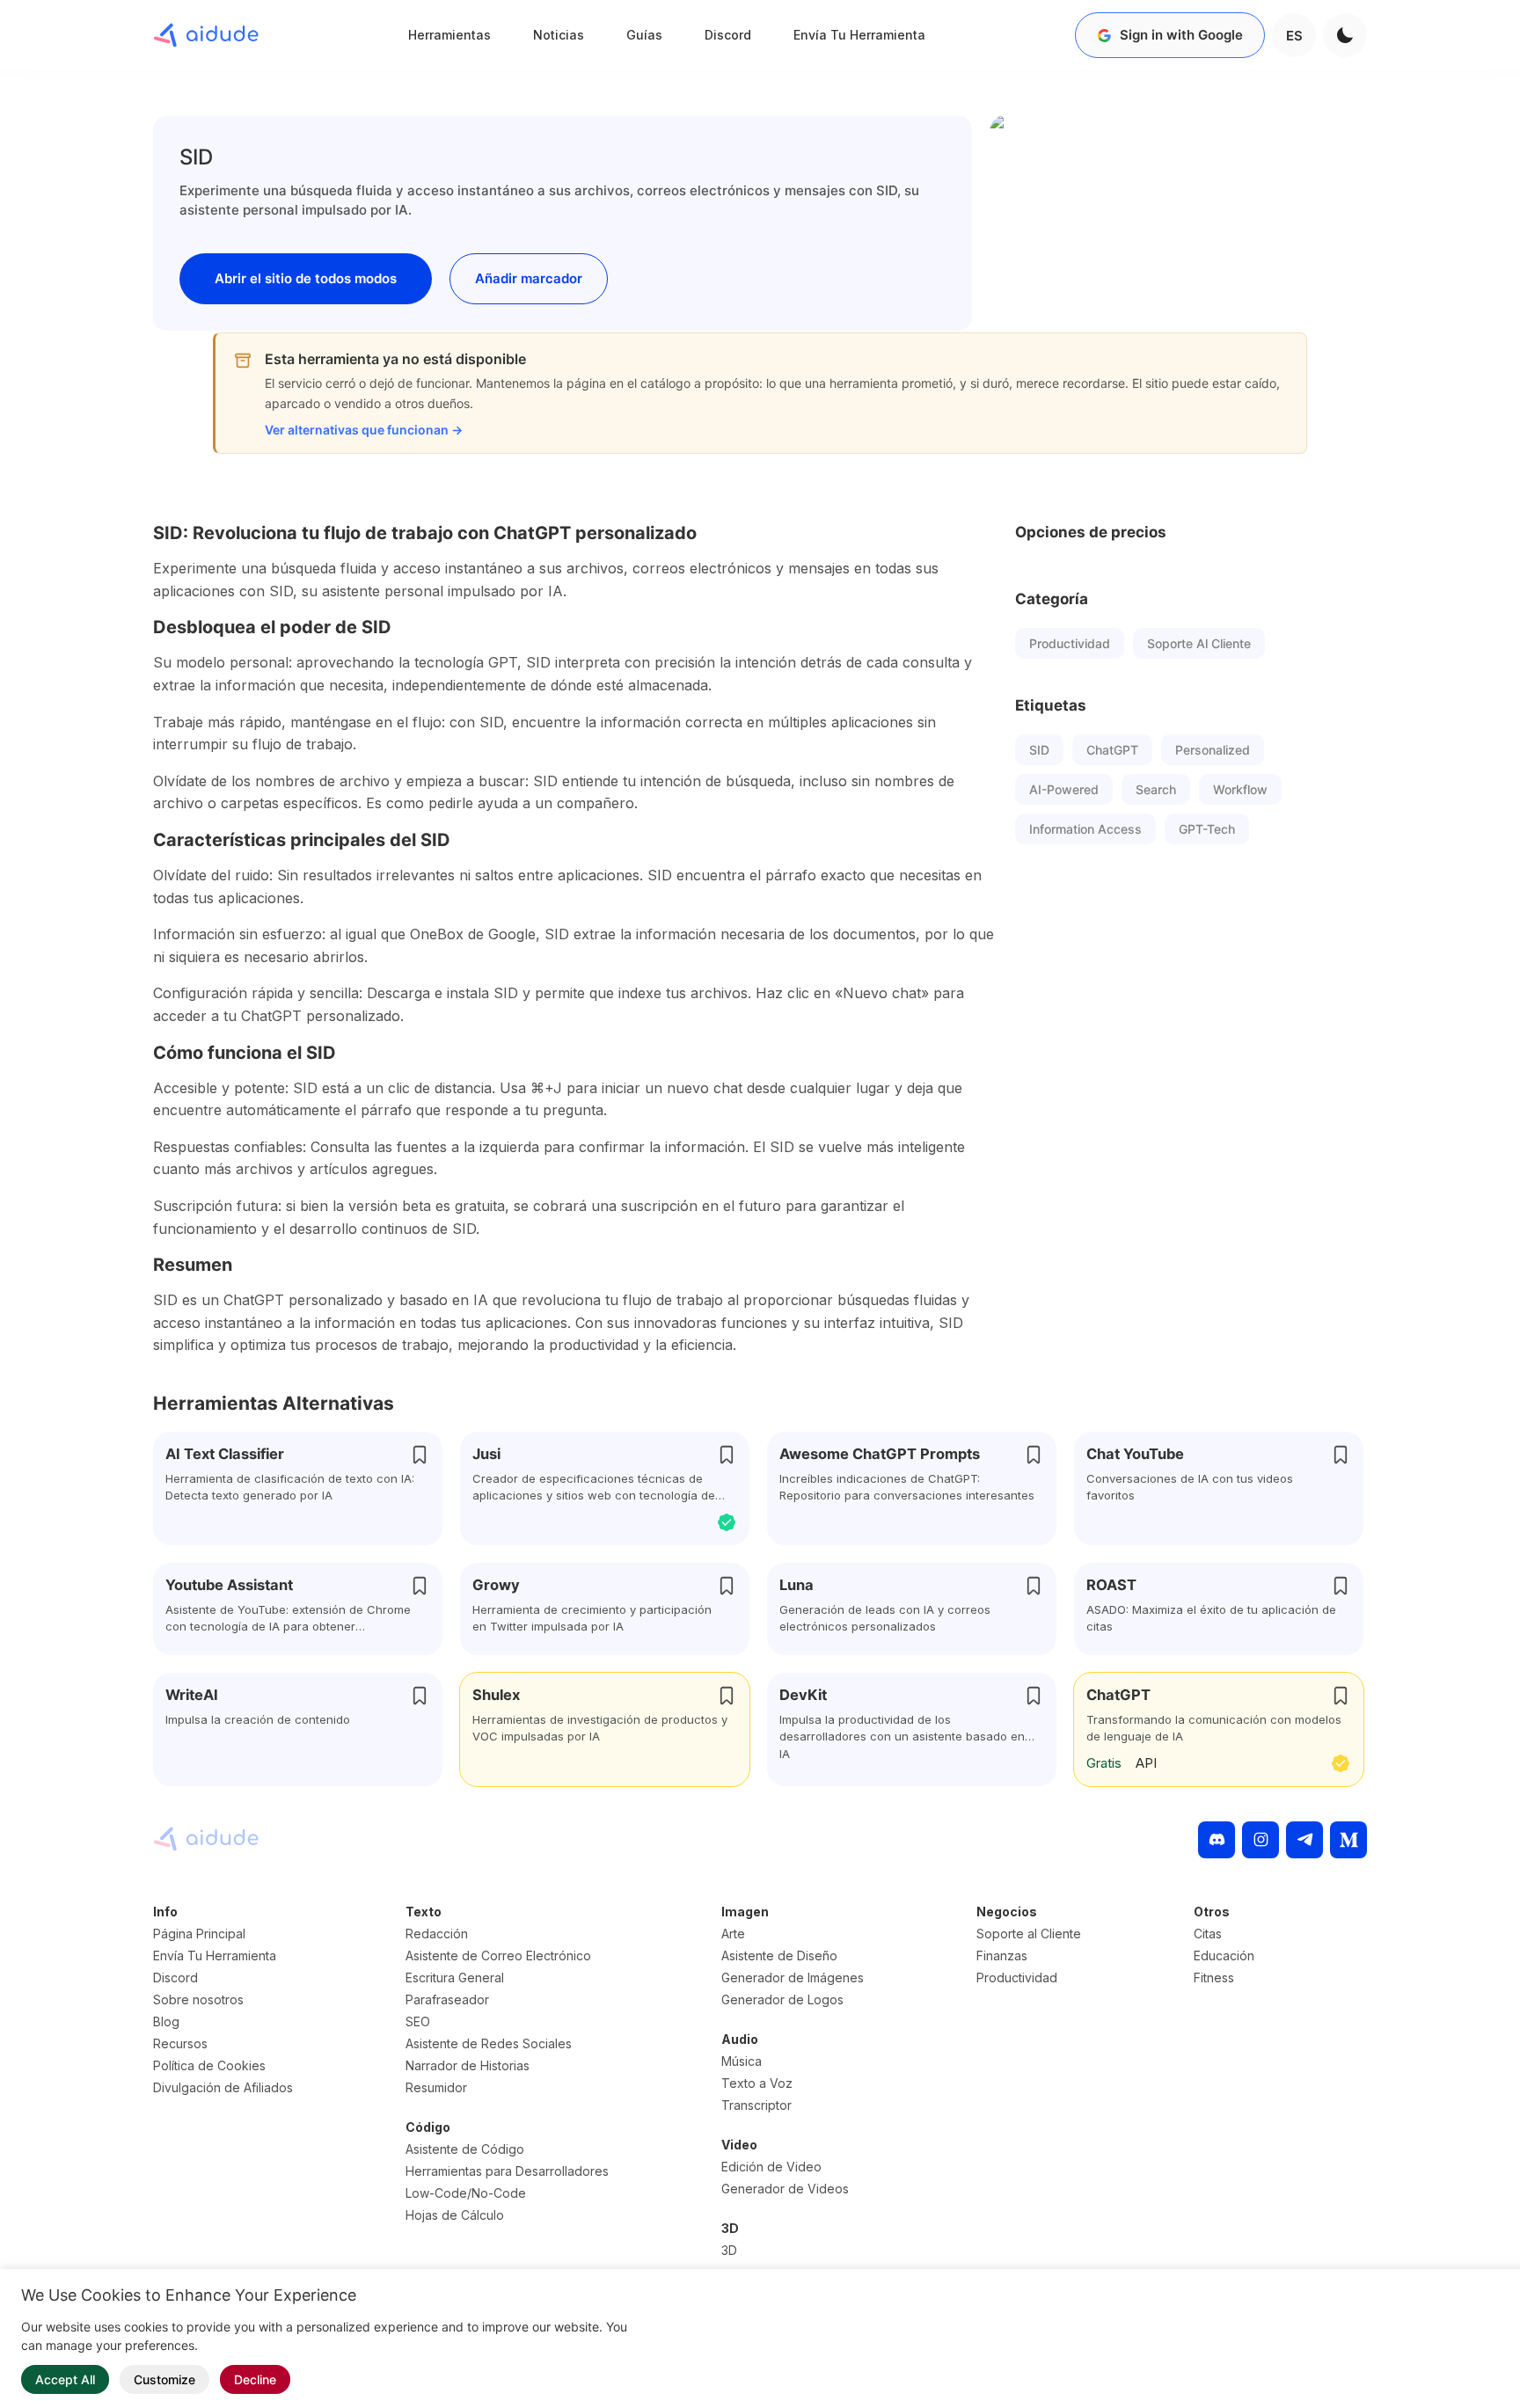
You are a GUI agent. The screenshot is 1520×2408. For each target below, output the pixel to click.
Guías (644, 35)
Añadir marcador (529, 278)
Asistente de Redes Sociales (489, 2043)
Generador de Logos (782, 1999)
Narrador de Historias (468, 2065)
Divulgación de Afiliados (223, 2087)
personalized (1213, 750)
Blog (166, 2021)
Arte (733, 1934)
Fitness (1214, 1977)
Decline (255, 2379)
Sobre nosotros (198, 1999)
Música (742, 2061)
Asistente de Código (465, 2149)
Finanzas (1002, 1956)
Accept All (65, 2379)
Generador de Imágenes (793, 1977)
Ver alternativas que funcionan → (364, 430)
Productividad (1070, 643)
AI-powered (1064, 789)
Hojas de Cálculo (455, 2215)
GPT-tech (1207, 829)
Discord (728, 35)
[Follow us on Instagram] (1261, 1840)
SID (1039, 750)
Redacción (437, 1934)
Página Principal (199, 1934)
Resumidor (436, 2087)
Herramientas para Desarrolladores (507, 2171)
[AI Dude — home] (206, 35)
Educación (1224, 1956)
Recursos (180, 2043)
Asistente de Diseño (779, 1956)
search (1156, 789)
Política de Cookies (209, 2065)
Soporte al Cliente (1199, 643)
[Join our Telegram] (1304, 1840)
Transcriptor (756, 2105)
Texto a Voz (757, 2083)
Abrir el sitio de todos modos (306, 278)
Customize (164, 2379)
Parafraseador (447, 1999)
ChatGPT (1112, 750)
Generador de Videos (785, 2189)
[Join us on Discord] (1217, 1840)
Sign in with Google (1181, 35)
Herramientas (449, 35)
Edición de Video (771, 2167)
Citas (1208, 1934)
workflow (1240, 789)
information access (1085, 829)
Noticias (559, 35)
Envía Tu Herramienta (859, 35)
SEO (418, 2021)
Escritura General (455, 1977)
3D (729, 2250)
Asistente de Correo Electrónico (498, 1956)
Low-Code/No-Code (466, 2193)
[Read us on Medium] (1348, 1840)
